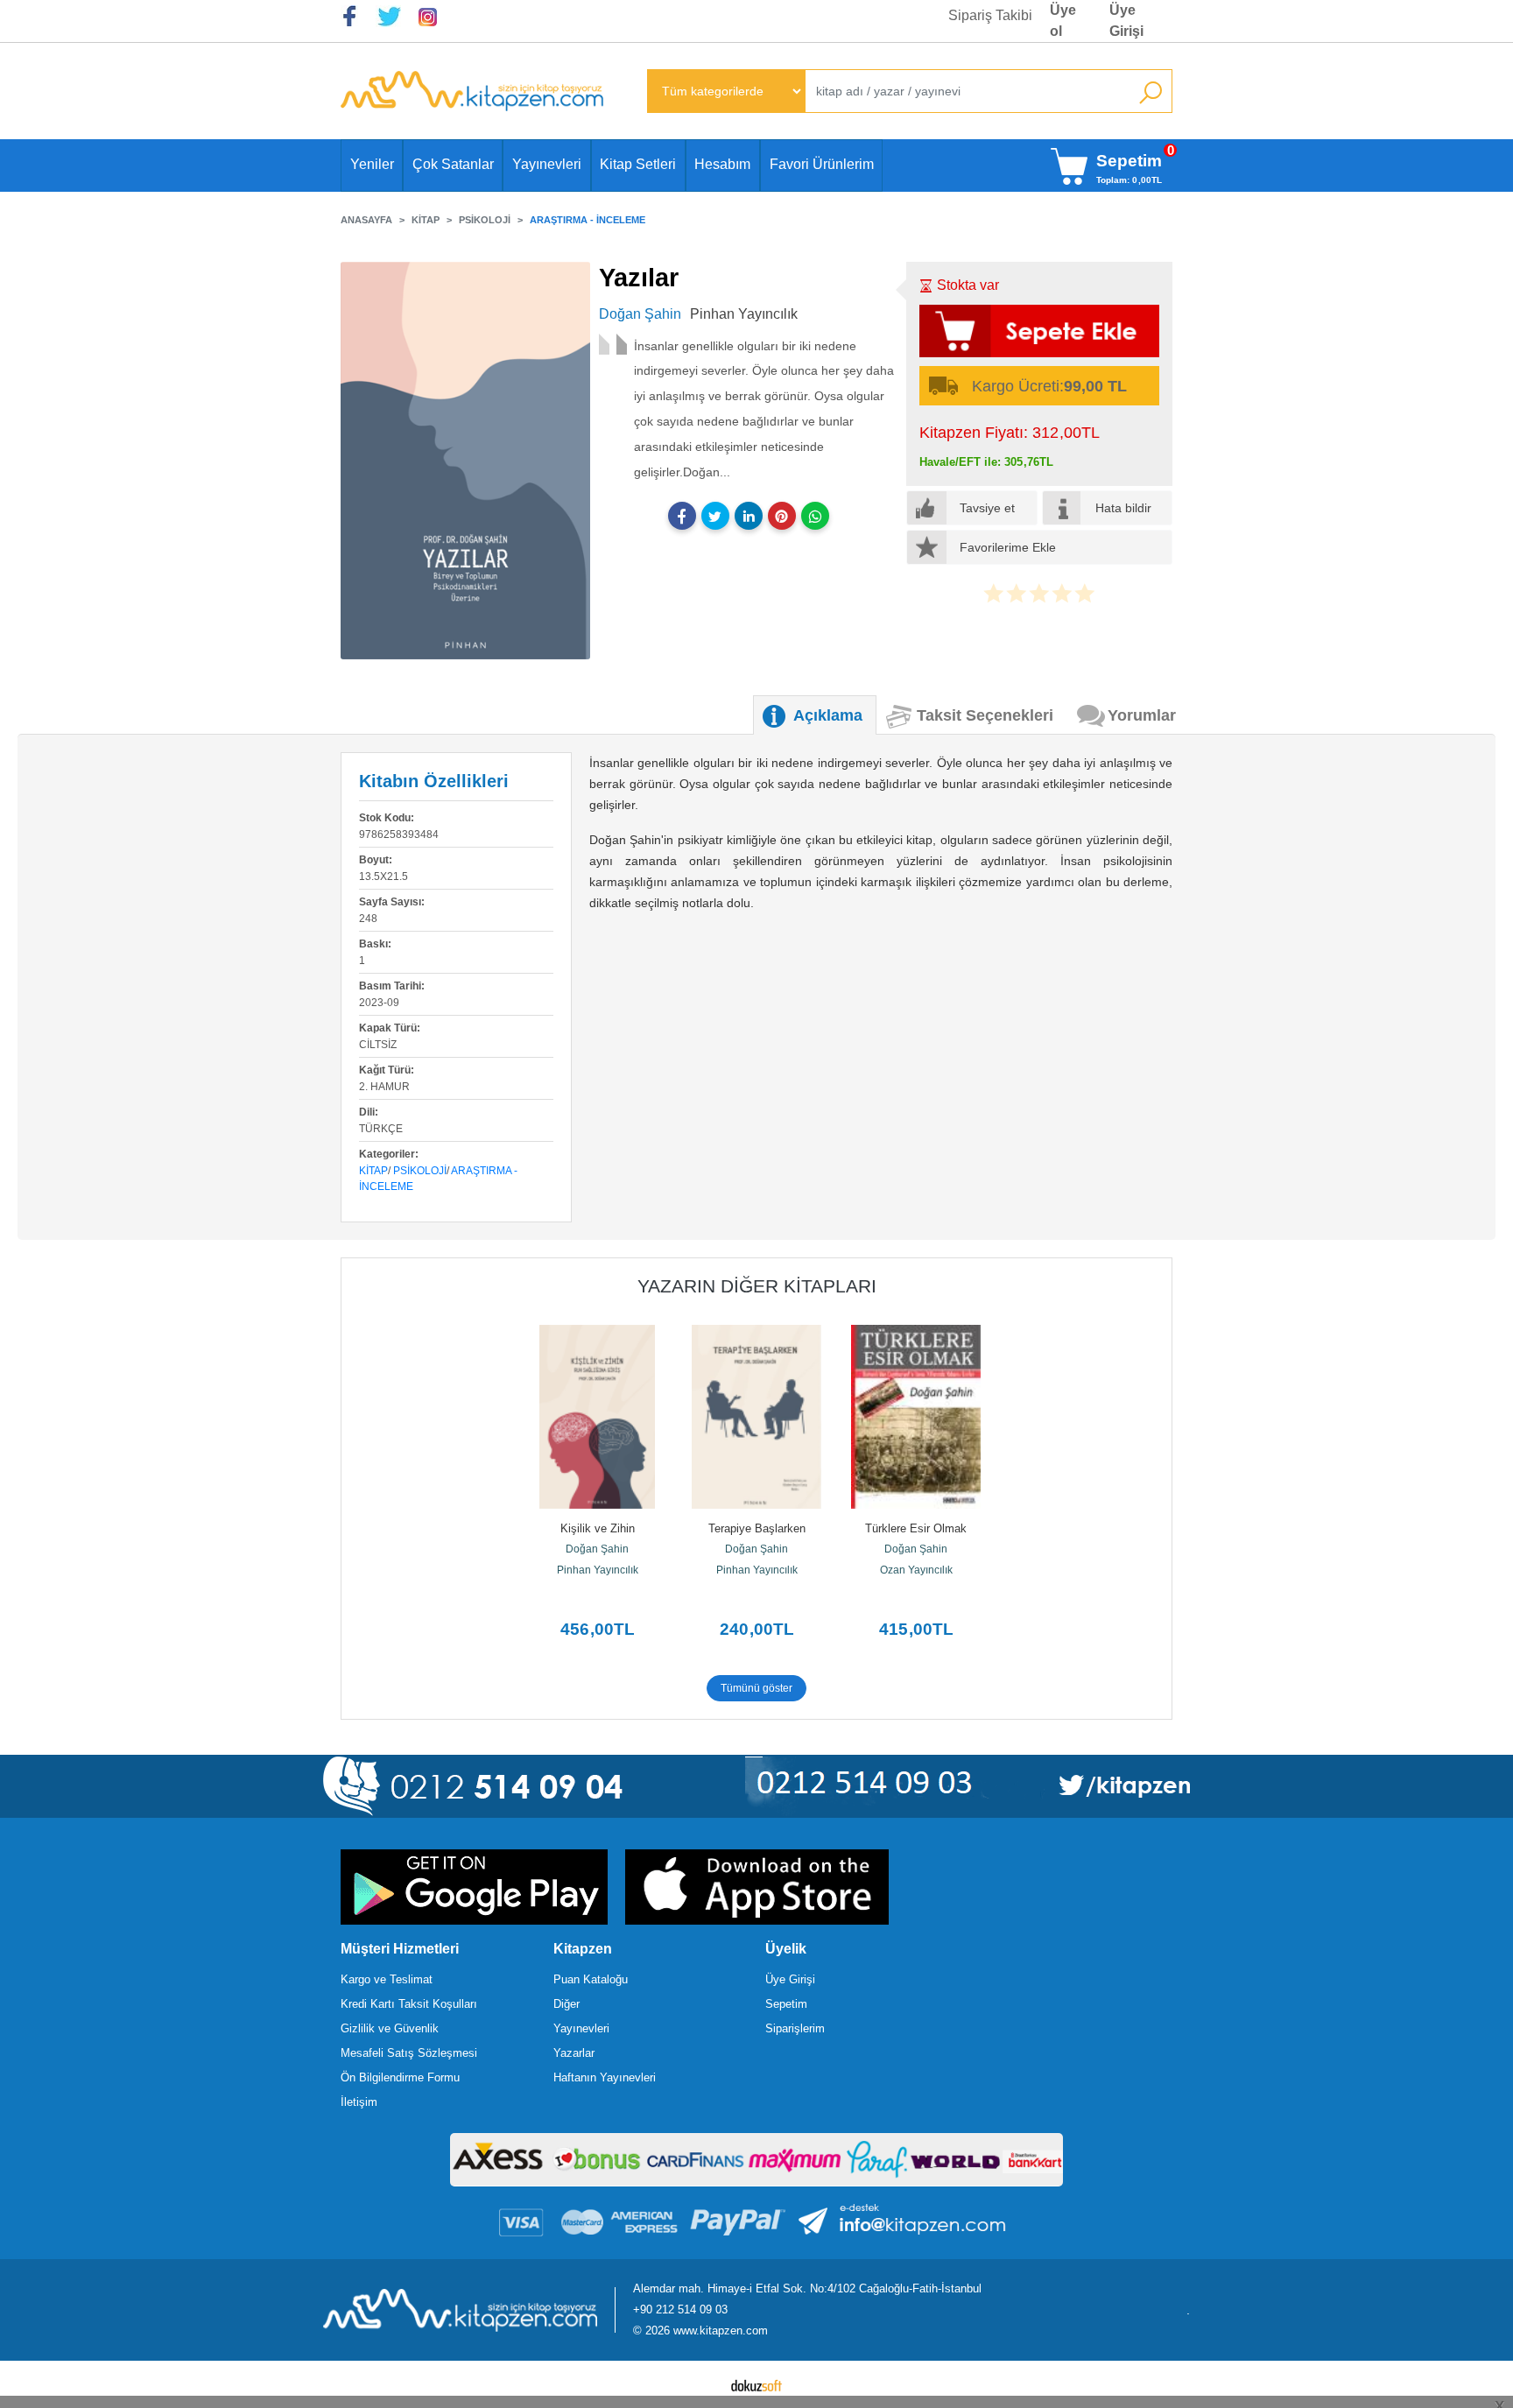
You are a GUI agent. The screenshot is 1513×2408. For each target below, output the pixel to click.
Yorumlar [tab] (1142, 715)
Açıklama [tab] (828, 715)
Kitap (373, 1171)
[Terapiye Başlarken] (756, 1417)
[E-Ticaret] (756, 2384)
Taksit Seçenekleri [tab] (985, 715)
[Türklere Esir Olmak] (916, 1417)
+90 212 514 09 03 (680, 2309)
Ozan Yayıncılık (916, 1570)
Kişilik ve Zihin (598, 1528)
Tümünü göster (756, 1688)
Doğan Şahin (597, 1549)
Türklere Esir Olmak (916, 1528)
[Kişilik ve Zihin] (597, 1417)
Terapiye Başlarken (757, 1528)
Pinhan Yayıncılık (598, 1570)
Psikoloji (420, 1171)
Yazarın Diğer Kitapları (757, 1286)
